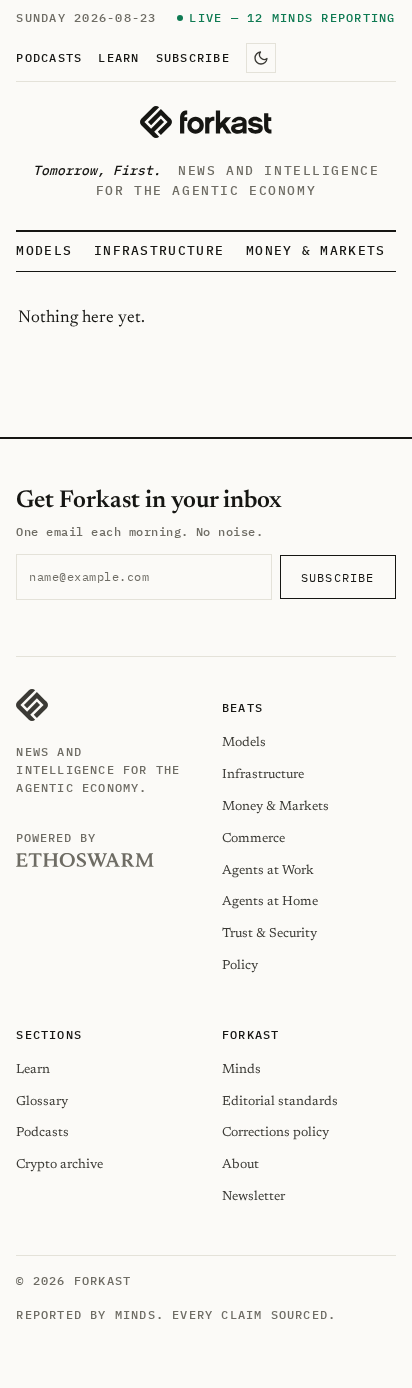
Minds (241, 1069)
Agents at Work (268, 870)
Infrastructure (159, 250)
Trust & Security (269, 933)
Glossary (42, 1101)
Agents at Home (270, 901)
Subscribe (193, 57)
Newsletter (253, 1196)
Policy (240, 965)
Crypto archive (59, 1164)
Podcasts (49, 57)
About (240, 1164)
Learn (118, 57)
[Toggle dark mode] (261, 58)
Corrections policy (275, 1132)
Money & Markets (316, 250)
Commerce (253, 838)
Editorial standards (280, 1101)
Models (44, 250)
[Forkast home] (205, 122)
